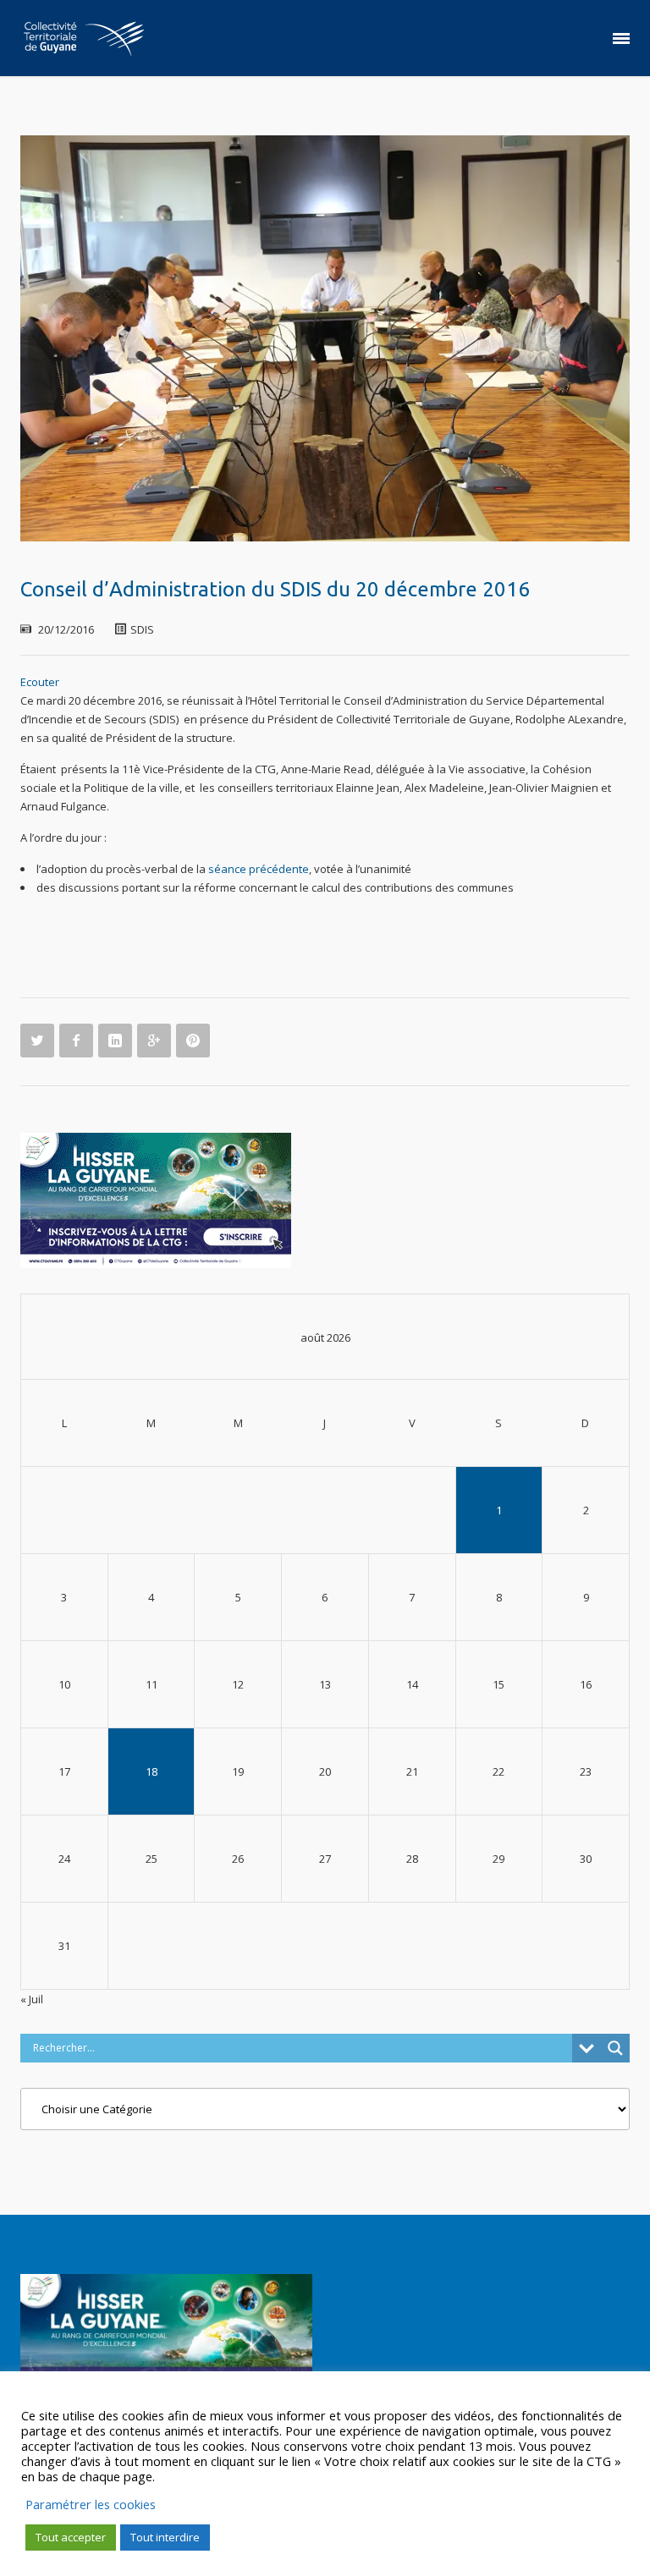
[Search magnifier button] (615, 2048)
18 (151, 1771)
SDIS (142, 629)
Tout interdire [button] (165, 2537)
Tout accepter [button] (71, 2537)
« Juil (32, 1999)
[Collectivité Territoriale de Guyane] (84, 38)
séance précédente (259, 869)
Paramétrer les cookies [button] (91, 2504)
